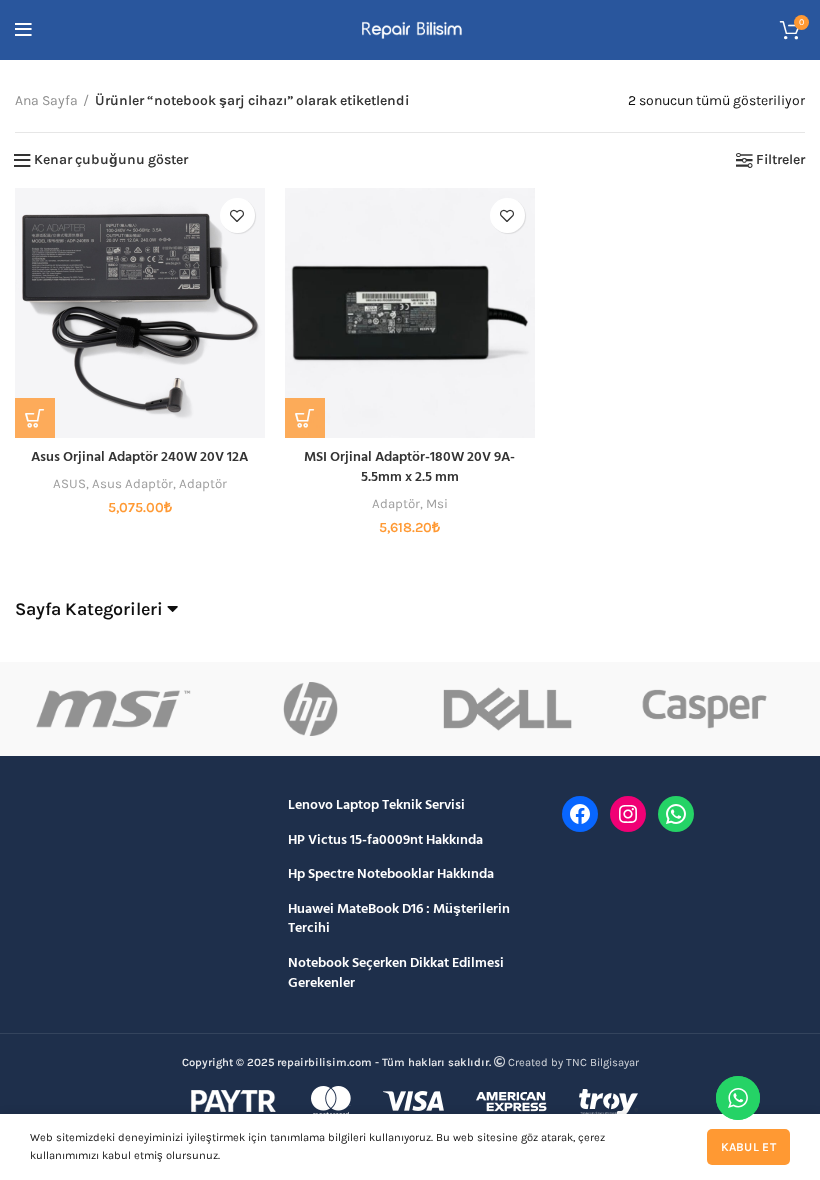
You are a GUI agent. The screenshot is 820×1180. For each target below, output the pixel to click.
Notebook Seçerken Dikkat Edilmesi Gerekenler (396, 973)
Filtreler (780, 160)
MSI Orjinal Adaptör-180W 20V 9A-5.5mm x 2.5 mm (409, 467)
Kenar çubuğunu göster (111, 160)
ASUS (69, 483)
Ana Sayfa (46, 100)
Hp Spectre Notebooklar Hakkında (391, 875)
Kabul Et (748, 1147)
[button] (35, 418)
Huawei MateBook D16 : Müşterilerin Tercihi (399, 919)
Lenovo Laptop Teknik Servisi (376, 806)
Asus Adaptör (132, 483)
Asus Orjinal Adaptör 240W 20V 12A (139, 457)
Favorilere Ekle (237, 215)
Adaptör (203, 483)
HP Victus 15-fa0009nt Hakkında (385, 841)
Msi (437, 503)
